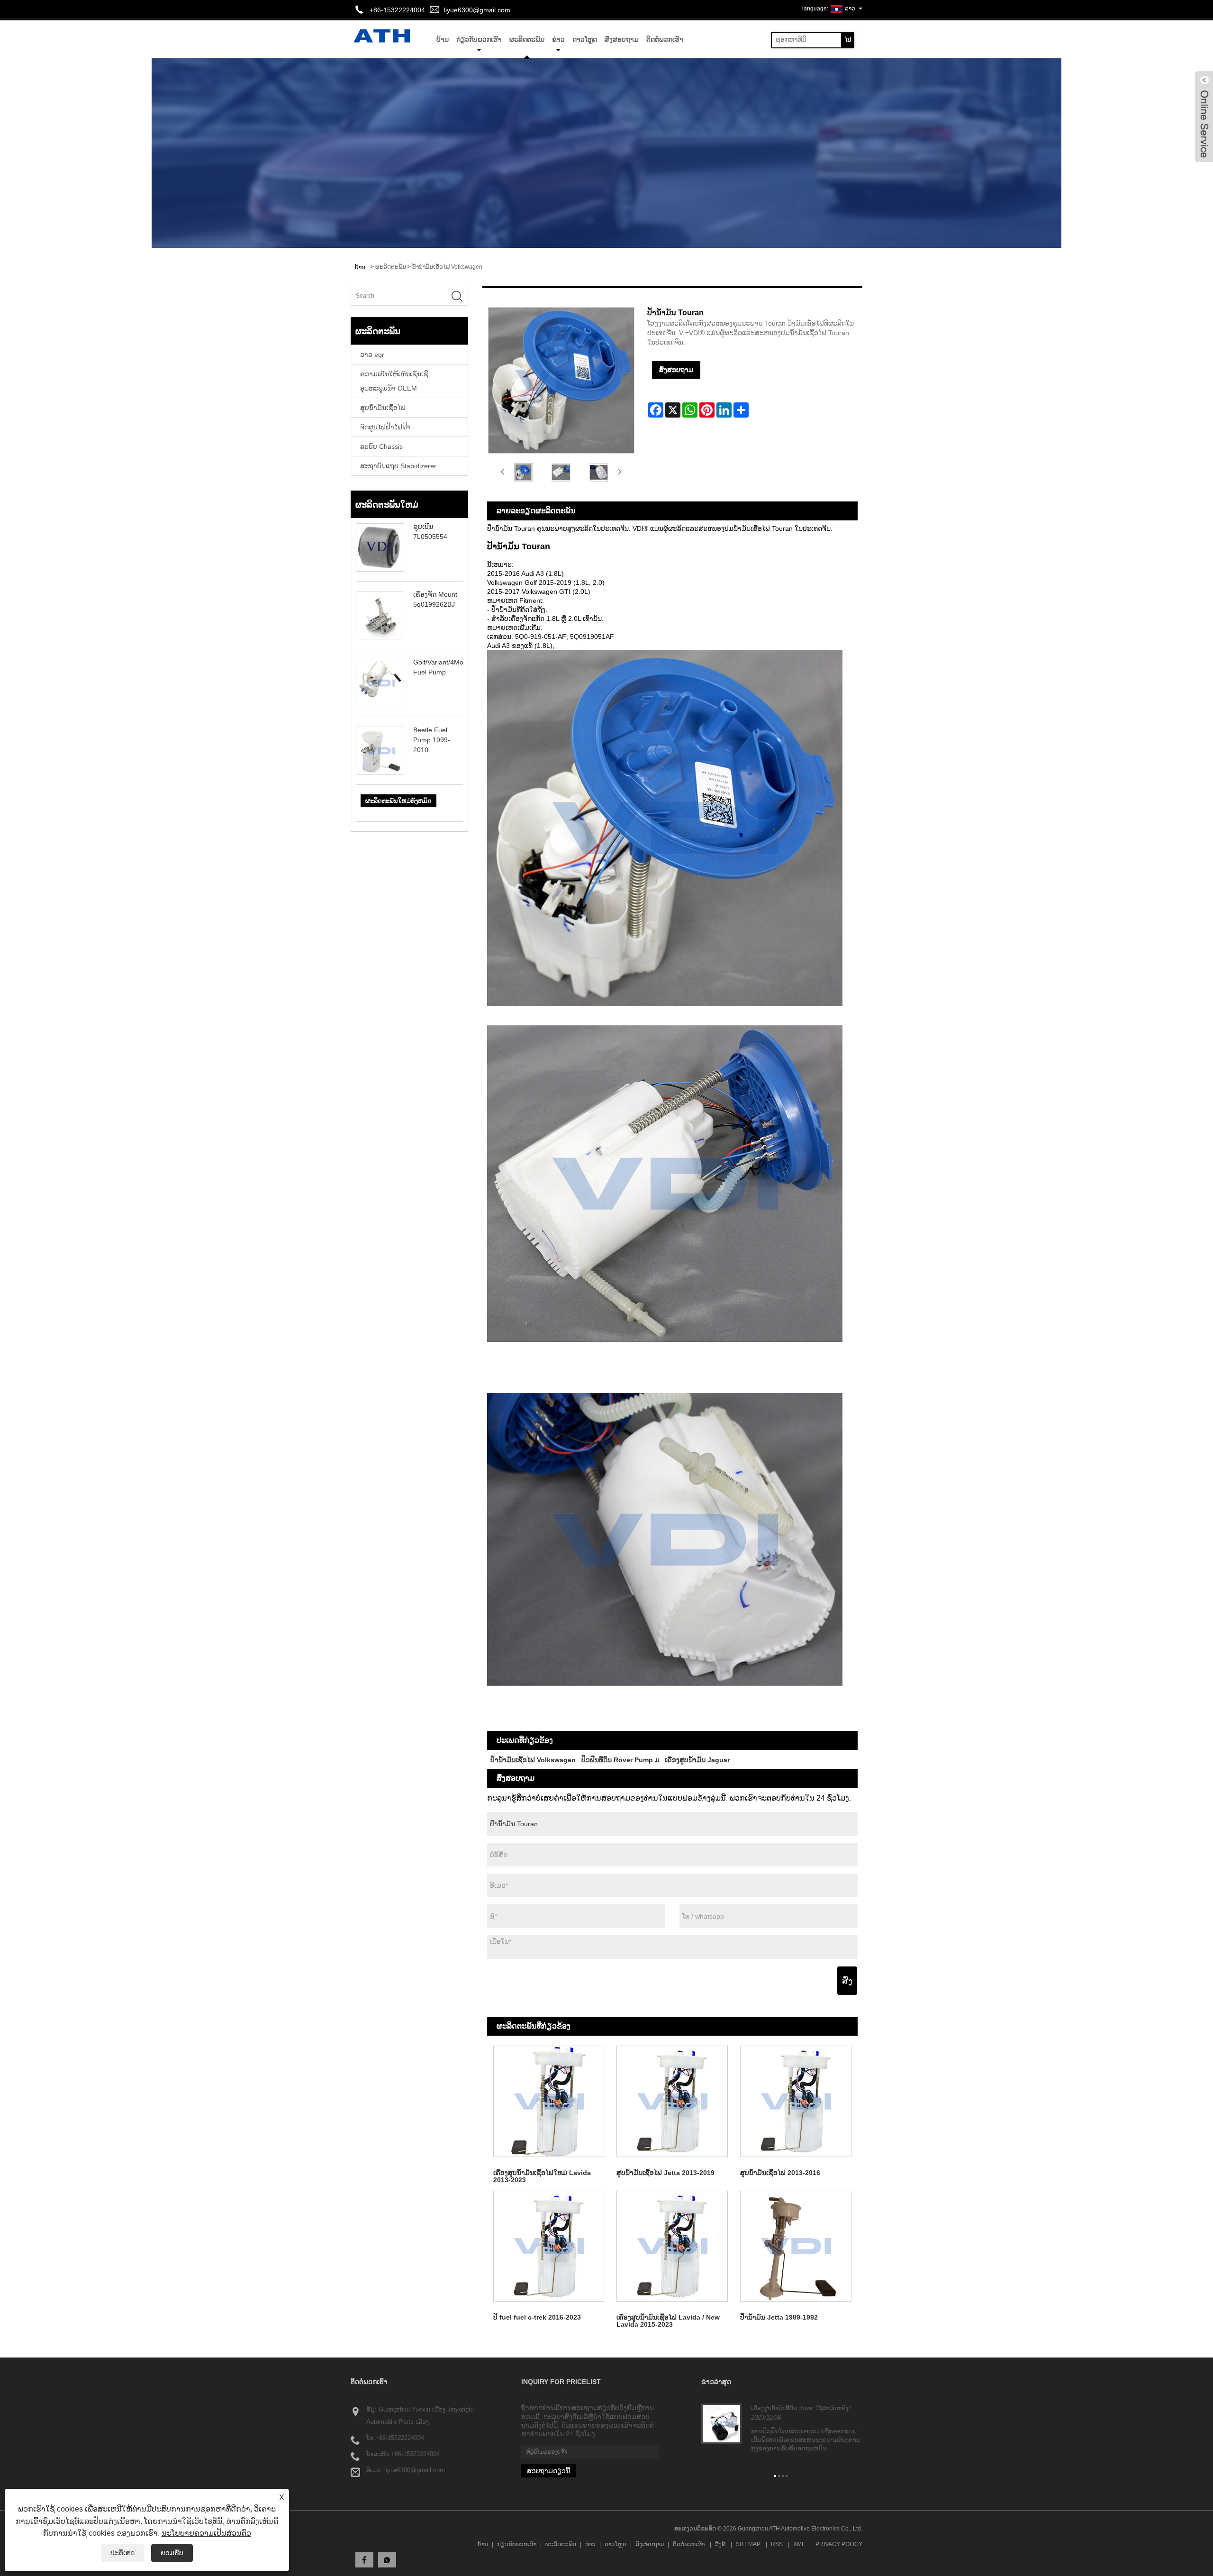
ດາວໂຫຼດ (585, 39)
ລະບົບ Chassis (381, 446)
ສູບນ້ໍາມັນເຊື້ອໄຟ (383, 408)
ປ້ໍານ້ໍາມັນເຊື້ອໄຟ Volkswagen (447, 267)
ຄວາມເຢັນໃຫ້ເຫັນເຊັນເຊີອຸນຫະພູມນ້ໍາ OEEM (394, 381)
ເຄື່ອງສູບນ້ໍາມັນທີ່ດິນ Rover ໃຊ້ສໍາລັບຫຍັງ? (801, 2408)
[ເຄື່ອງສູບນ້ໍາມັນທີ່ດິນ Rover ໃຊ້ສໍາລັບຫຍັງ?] (721, 2423)
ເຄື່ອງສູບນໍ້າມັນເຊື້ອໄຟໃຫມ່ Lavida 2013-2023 (542, 2176)
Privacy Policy (839, 2544)
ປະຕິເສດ (122, 2553)
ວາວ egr (372, 355)
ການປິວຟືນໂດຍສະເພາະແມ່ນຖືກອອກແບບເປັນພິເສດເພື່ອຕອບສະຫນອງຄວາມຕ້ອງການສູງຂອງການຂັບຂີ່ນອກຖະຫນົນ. (806, 2440)
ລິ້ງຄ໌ (720, 2544)
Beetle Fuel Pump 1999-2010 (432, 740)
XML (799, 2544)
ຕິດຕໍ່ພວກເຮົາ (665, 39)
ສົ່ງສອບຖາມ (622, 39)
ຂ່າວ (558, 39)
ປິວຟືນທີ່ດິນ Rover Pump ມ (620, 1760)
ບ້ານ (483, 2544)
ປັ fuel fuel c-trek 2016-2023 (537, 2317)
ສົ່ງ (847, 1981)
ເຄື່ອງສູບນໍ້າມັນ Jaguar (697, 1760)
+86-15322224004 (400, 2438)
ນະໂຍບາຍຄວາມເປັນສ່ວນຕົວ (206, 2533)
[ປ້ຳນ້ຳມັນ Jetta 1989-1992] (796, 2246)
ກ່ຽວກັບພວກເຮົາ (479, 39)
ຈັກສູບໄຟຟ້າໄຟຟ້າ (385, 427)
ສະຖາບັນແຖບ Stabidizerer (398, 466)
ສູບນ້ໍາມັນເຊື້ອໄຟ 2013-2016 (780, 2173)
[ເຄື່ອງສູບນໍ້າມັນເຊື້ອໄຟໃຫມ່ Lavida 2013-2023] (549, 2101)
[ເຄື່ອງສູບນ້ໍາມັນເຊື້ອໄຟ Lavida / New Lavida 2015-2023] (672, 2246)
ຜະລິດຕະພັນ (527, 39)
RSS (777, 2544)
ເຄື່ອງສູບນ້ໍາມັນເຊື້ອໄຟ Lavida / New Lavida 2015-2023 (668, 2321)
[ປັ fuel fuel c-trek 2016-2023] (549, 2246)
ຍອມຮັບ (172, 2553)
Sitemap (748, 2544)
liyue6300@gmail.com (477, 10)
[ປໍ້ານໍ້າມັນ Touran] (524, 472)
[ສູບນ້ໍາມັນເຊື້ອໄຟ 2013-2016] (796, 2101)
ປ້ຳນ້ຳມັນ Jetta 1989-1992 (779, 2317)
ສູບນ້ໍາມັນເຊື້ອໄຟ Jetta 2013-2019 (665, 2173)
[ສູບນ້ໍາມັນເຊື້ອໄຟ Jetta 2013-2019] (672, 2101)
